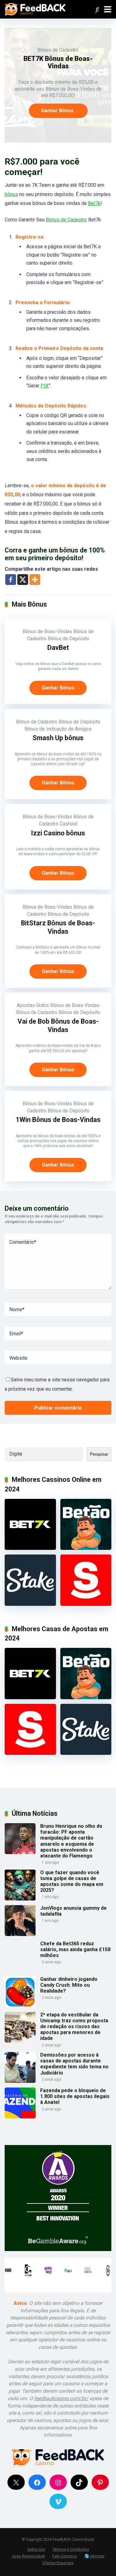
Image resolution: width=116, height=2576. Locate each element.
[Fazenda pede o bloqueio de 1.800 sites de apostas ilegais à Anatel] (20, 2117)
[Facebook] (11, 580)
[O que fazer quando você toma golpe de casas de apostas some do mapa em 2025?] (20, 1899)
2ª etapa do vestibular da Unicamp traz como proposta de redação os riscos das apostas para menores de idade (74, 2027)
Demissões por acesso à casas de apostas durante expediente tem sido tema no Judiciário (74, 2064)
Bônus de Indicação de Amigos (58, 729)
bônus (11, 194)
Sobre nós (36, 2549)
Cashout (69, 824)
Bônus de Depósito (69, 639)
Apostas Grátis (33, 1005)
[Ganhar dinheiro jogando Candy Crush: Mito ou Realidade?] (20, 2005)
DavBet (58, 648)
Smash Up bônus (58, 738)
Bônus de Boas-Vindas (47, 631)
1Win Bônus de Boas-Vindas (58, 1120)
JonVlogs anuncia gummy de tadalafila (73, 1911)
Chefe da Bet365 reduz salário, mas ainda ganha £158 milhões (75, 1949)
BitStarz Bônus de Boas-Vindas (58, 927)
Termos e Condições (71, 2549)
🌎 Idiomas (95, 2556)
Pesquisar (99, 1454)
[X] (23, 580)
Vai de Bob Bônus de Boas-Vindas (58, 1026)
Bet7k (94, 203)
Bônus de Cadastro (58, 50)
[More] (35, 580)
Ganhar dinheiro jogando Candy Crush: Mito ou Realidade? (69, 1985)
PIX (45, 386)
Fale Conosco (65, 2556)
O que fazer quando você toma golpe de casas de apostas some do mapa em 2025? (72, 1881)
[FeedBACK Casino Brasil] (35, 9)
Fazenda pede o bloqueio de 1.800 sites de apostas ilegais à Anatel (75, 2096)
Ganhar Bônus (57, 111)
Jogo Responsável (28, 2556)
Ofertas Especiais (58, 2563)
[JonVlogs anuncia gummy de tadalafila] (20, 1934)
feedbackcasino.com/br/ (61, 2398)
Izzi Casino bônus (58, 833)
